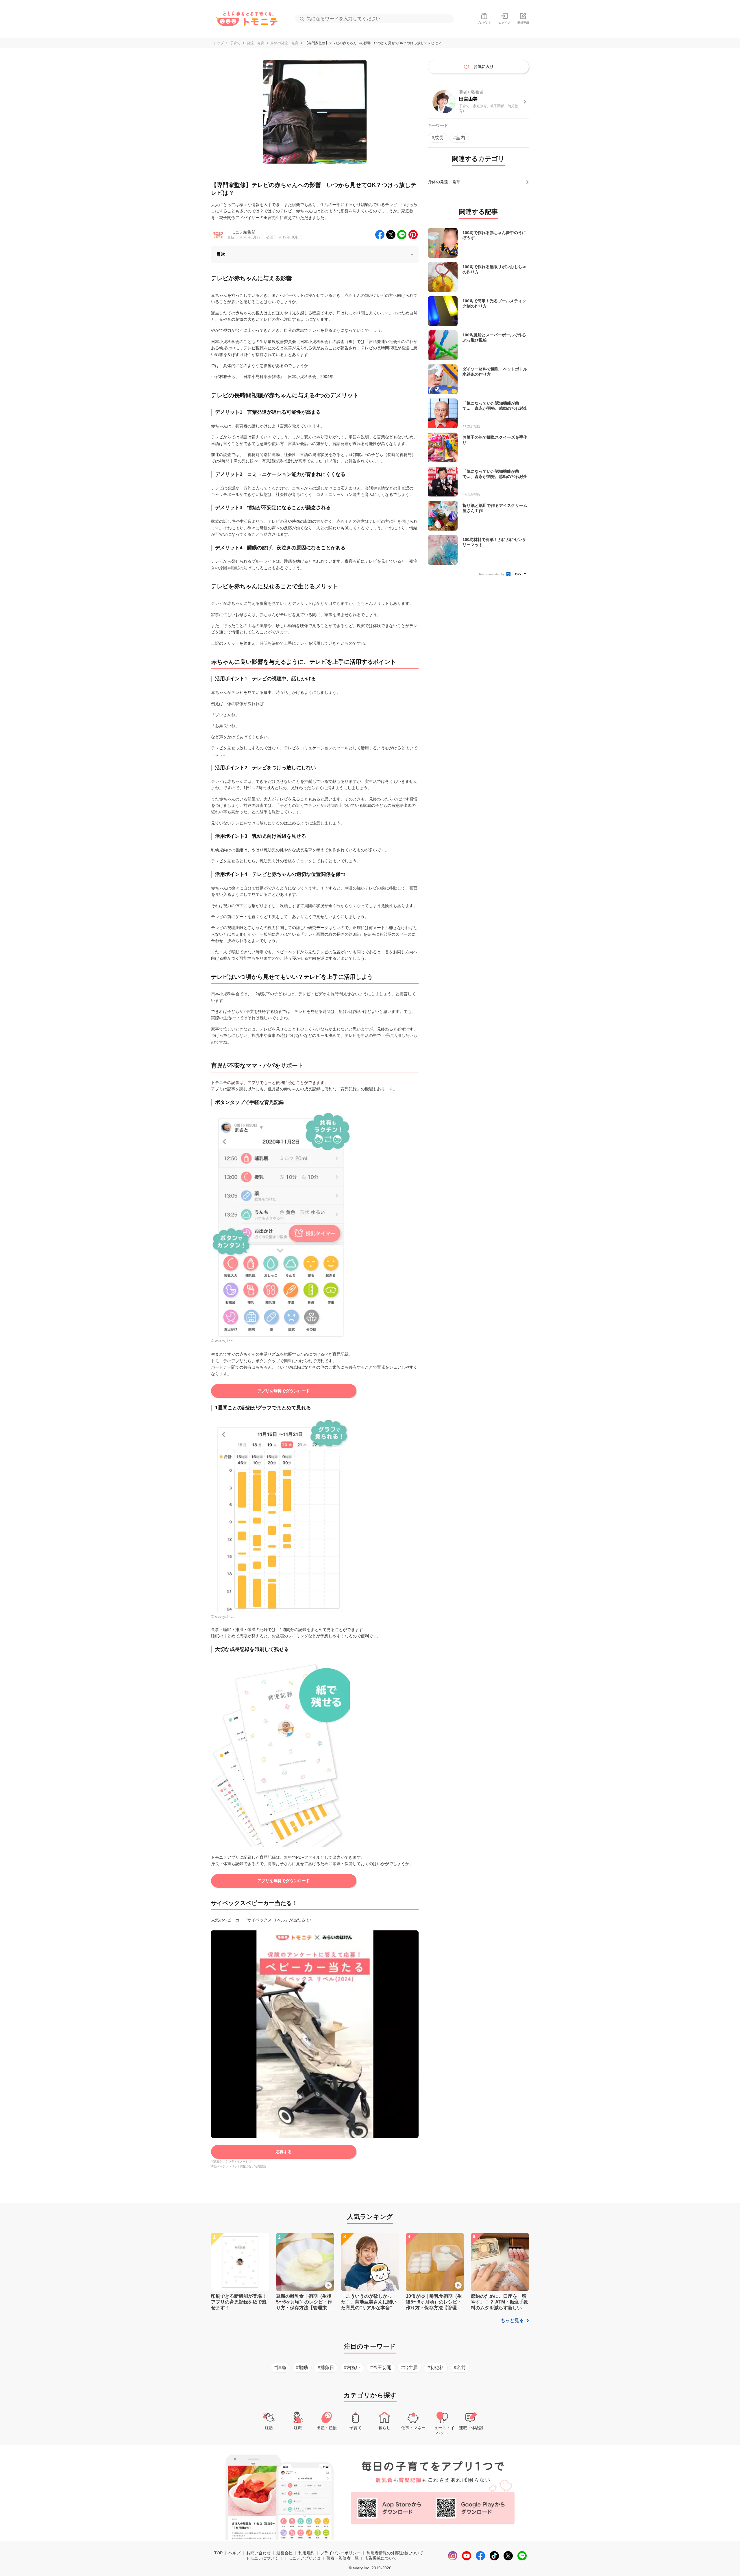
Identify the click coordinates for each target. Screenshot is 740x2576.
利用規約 (306, 2553)
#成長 (437, 138)
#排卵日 (326, 2367)
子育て (235, 43)
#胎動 (302, 2367)
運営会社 (284, 2553)
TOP (218, 2553)
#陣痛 (280, 2367)
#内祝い (352, 2367)
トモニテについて (262, 2558)
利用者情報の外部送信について (395, 2553)
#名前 (460, 2367)
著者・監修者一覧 (343, 2558)
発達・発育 (256, 43)
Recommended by (492, 574)
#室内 (459, 138)
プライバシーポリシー (341, 2553)
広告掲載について (381, 2558)
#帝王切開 (381, 2367)
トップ (219, 43)
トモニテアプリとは (302, 2558)
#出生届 (409, 2367)
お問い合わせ (258, 2553)
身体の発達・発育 (284, 43)
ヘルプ (234, 2553)
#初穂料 (436, 2367)
